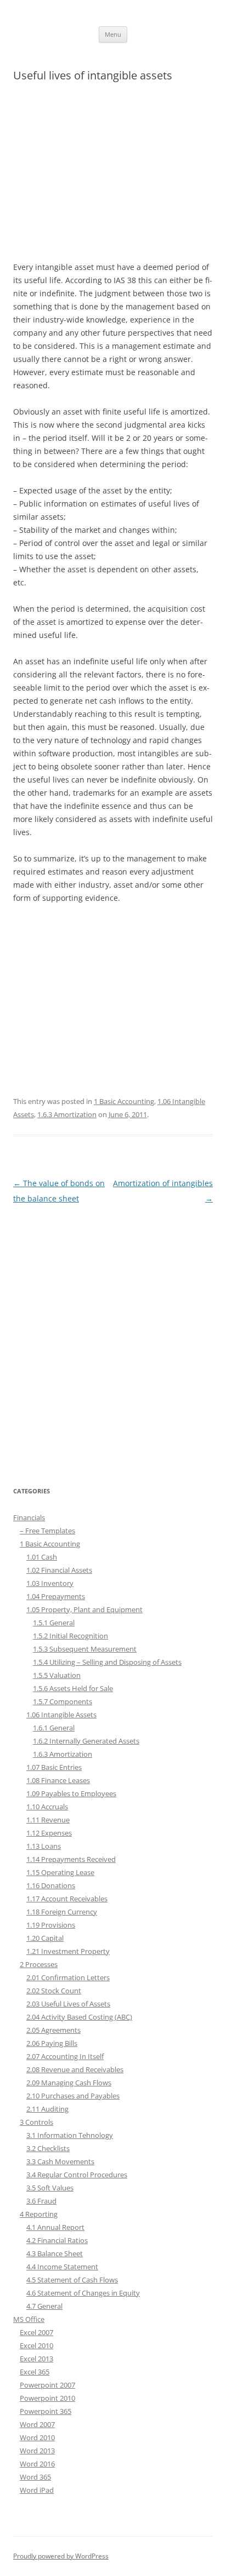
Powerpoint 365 (46, 2411)
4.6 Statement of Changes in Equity (83, 2293)
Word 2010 (37, 2437)
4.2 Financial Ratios (57, 2240)
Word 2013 (37, 2451)
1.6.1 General (54, 1728)
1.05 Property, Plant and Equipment (84, 1609)
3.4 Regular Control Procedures (77, 2175)
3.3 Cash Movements (60, 2161)
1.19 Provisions (51, 1925)
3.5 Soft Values (50, 2188)
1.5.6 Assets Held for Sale (73, 1688)
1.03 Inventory (50, 1583)
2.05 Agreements (53, 2030)
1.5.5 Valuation (57, 1675)
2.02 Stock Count (54, 1991)
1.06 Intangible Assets (61, 1715)
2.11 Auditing (47, 2109)
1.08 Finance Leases (58, 1780)
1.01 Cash (42, 1557)
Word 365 (35, 2477)
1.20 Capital (45, 1938)
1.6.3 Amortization (67, 1114)
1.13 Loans (44, 1846)
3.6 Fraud (41, 2201)
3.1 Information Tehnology (70, 2135)
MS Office (29, 2319)
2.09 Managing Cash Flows (69, 2083)
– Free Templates (47, 1531)
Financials (29, 1517)
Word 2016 (37, 2464)
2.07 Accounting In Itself (65, 2056)
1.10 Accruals (47, 1807)
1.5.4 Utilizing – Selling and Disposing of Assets (107, 1662)
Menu (113, 34)
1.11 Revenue (48, 1820)
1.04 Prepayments (56, 1596)
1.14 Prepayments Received (71, 1859)
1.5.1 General (54, 1623)
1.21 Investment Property (68, 1951)
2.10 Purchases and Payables (73, 2096)
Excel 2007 (36, 2332)
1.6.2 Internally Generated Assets (86, 1741)
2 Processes (39, 1964)
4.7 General (44, 2306)
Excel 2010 (36, 2345)
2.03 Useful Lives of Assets (68, 2004)
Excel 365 (35, 2372)
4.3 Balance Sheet (55, 2253)
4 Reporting (39, 2214)
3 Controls (36, 2122)
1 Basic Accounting (124, 1101)
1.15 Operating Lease (60, 1872)
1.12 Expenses (49, 1833)
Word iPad (37, 2490)
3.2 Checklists (48, 2148)
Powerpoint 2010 (47, 2398)
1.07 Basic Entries (54, 1767)
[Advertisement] (113, 177)
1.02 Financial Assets (59, 1570)
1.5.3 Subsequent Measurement (85, 1649)
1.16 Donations (51, 1885)
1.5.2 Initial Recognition (70, 1636)
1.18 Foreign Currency (62, 1912)
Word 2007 (37, 2424)
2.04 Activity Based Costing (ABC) (79, 2017)
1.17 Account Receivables (67, 1899)
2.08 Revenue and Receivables (75, 2069)
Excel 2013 (36, 2359)
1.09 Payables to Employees (71, 1793)
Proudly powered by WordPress (61, 2556)
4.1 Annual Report (55, 2227)
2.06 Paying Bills (52, 2043)
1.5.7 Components (63, 1701)
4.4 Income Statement (62, 2267)
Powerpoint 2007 (47, 2385)
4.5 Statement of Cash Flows (72, 2280)
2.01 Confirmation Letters (68, 1977)
